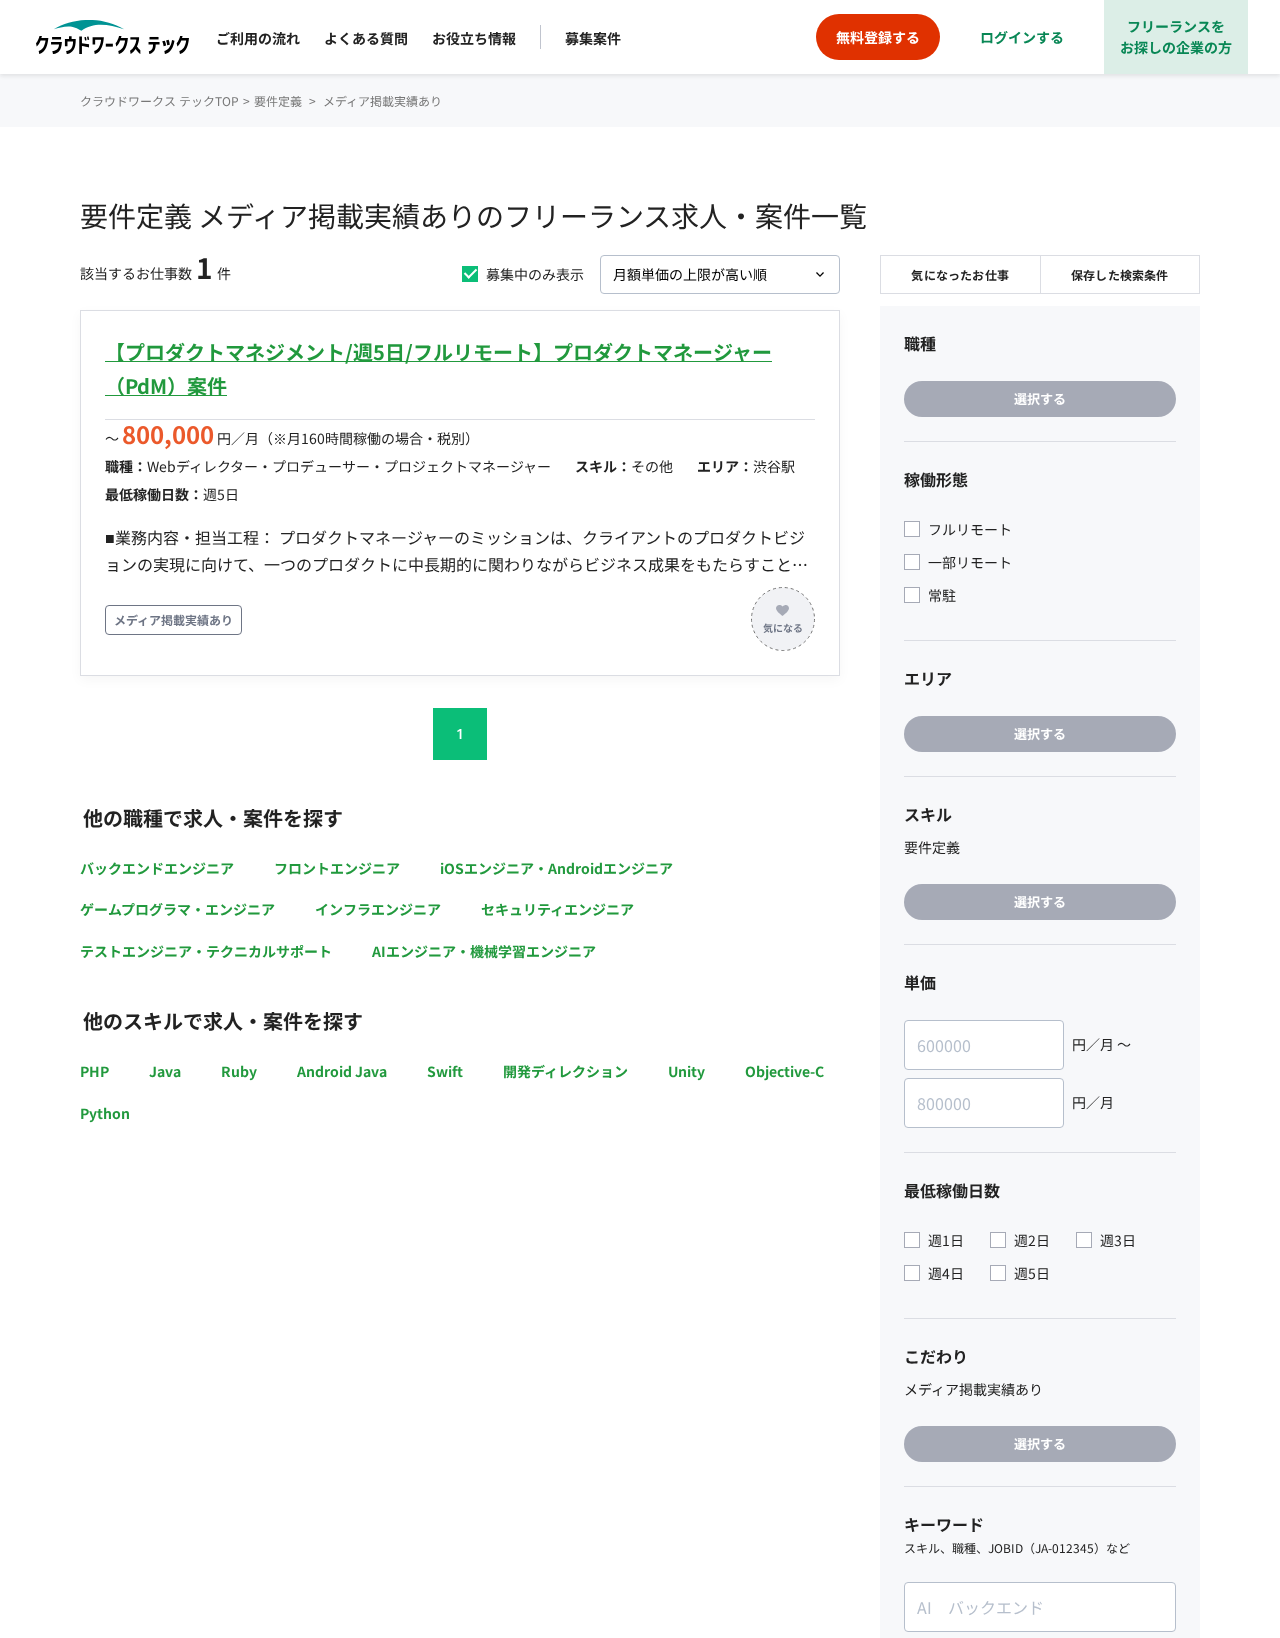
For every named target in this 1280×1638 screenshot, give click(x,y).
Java (165, 1071)
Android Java (342, 1071)
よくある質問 (366, 38)
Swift (445, 1071)
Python (105, 1113)
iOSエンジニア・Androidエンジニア (556, 868)
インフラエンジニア (378, 909)
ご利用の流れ (258, 38)
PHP (94, 1071)
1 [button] (460, 733)
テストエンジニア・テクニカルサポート (206, 951)
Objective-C (784, 1071)
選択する (1040, 398)
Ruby (239, 1071)
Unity (686, 1071)
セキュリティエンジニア (557, 909)
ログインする (1022, 37)
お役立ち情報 (474, 38)
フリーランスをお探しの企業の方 (1176, 36)
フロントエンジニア (337, 868)
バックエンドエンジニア (157, 868)
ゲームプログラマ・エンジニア (177, 909)
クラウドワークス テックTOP (159, 100)
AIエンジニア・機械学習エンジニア (484, 951)
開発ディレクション (565, 1071)
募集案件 (593, 38)
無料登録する (878, 37)
